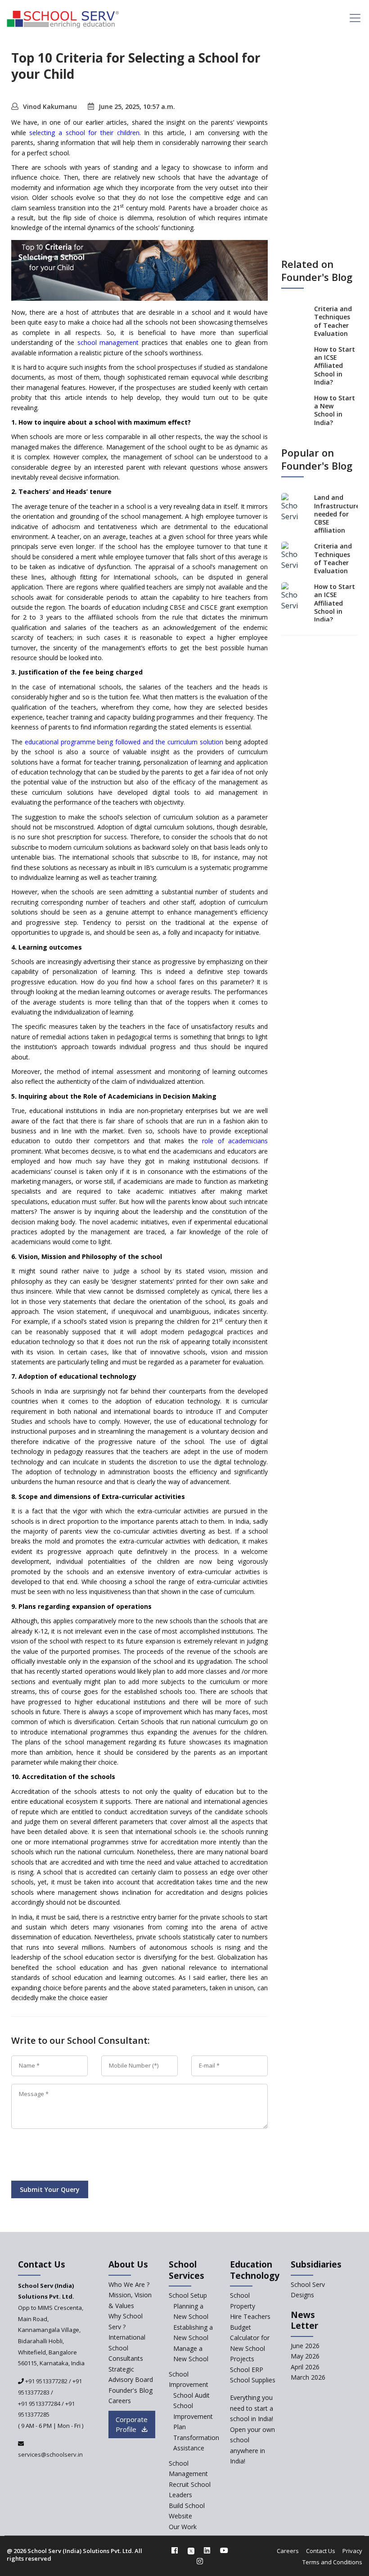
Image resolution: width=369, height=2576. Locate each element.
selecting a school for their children (84, 133)
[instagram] (200, 2561)
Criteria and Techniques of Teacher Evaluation (333, 321)
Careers (120, 2401)
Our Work (183, 2527)
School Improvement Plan (193, 2416)
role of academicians (235, 1141)
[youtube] (224, 2550)
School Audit (191, 2395)
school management (108, 342)
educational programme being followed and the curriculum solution (124, 742)
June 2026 (305, 2346)
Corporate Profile (132, 2424)
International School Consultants (127, 2348)
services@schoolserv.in (50, 2454)
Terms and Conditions (332, 2562)
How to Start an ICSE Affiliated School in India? (335, 366)
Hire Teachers (250, 2316)
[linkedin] (207, 2550)
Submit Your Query (50, 2189)
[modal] (363, 2308)
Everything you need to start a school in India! (252, 2408)
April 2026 (305, 2367)
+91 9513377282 (46, 2381)
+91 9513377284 (39, 2404)
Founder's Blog (130, 2390)
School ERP (247, 2370)
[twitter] (191, 2550)
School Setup (188, 2295)
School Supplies (253, 2380)
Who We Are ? (129, 2284)
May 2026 (305, 2356)
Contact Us (321, 2551)
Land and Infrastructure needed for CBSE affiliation (337, 514)
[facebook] (175, 2550)
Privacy (352, 2551)
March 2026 (308, 2377)
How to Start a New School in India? (335, 410)
